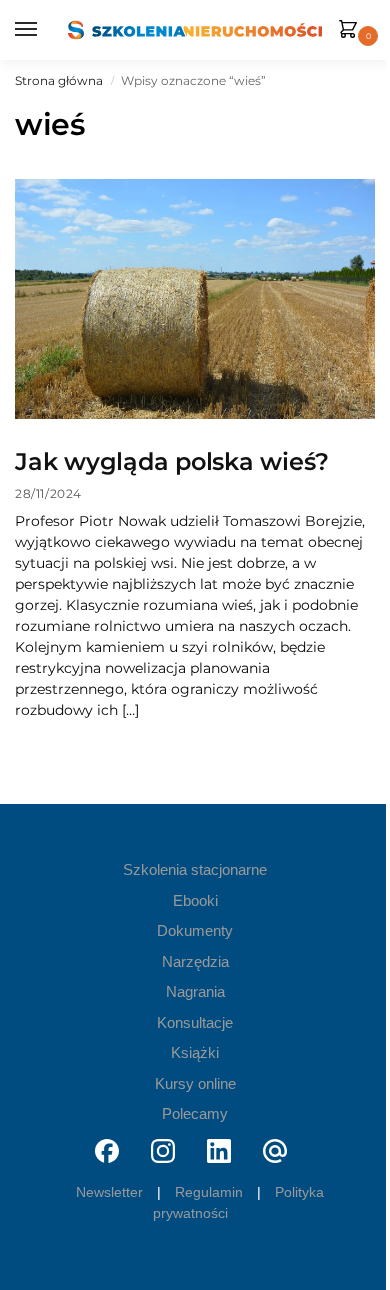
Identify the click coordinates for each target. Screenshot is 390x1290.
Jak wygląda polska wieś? (172, 461)
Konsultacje (195, 1022)
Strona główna (59, 80)
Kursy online (195, 1083)
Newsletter (109, 1192)
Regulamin (209, 1192)
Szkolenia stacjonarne (195, 869)
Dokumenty (195, 930)
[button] (352, 30)
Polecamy (195, 1113)
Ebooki (195, 900)
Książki (195, 1052)
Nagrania (195, 991)
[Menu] (30, 30)
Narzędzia (195, 961)
